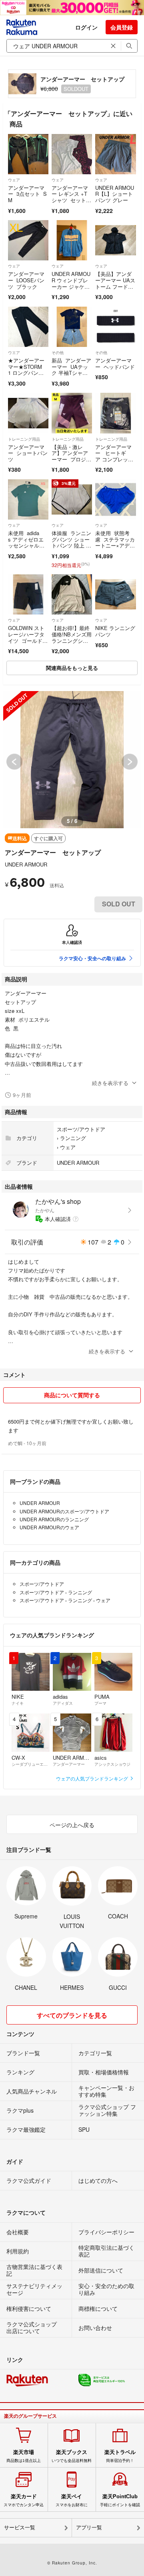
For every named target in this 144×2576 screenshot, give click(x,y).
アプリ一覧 (89, 2528)
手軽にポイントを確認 (120, 2500)
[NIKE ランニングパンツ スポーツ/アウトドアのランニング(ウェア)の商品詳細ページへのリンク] (115, 594)
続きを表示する (110, 1083)
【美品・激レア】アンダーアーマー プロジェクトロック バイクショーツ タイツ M (71, 462)
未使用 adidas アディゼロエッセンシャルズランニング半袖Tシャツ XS (28, 545)
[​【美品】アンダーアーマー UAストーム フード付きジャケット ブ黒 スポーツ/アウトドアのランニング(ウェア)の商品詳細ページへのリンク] (115, 240)
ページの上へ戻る (72, 1825)
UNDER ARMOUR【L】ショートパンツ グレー (115, 194)
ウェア (14, 180)
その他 (58, 353)
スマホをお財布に (72, 2500)
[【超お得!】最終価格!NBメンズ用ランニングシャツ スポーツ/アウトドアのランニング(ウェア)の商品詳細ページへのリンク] (72, 594)
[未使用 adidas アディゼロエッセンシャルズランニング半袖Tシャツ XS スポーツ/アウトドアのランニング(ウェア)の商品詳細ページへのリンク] (28, 499)
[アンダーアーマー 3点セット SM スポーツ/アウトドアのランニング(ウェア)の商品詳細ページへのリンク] (28, 154)
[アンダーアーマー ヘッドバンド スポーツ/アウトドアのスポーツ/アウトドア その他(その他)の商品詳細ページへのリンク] (115, 327)
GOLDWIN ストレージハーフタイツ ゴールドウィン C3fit (28, 637)
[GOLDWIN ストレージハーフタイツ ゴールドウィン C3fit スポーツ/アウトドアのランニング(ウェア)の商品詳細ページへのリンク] (28, 594)
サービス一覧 (20, 2528)
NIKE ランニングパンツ (115, 631)
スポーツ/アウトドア (81, 1129)
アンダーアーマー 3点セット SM (27, 194)
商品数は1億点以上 (24, 2456)
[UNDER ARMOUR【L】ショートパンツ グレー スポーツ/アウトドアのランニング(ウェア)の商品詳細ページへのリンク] (115, 154)
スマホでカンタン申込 (24, 2500)
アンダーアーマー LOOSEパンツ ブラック (26, 280)
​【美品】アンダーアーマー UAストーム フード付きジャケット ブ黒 (115, 286)
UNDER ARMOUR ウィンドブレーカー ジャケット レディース (71, 283)
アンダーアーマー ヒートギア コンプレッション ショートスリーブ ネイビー (115, 462)
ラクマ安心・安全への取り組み (92, 958)
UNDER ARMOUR (26, 864)
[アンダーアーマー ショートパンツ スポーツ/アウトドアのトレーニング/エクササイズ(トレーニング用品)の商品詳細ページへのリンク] (28, 413)
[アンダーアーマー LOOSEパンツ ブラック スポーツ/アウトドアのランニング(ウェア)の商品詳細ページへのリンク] (28, 240)
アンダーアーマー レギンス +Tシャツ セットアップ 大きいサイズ (71, 200)
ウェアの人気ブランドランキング (93, 1778)
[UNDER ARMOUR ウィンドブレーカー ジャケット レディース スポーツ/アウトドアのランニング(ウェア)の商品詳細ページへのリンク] (72, 240)
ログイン (86, 27)
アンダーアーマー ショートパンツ (28, 453)
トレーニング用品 (24, 439)
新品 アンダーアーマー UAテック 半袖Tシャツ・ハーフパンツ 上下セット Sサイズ (71, 376)
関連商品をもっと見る (72, 668)
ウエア (14, 353)
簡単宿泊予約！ (120, 2456)
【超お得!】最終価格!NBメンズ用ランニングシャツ (72, 637)
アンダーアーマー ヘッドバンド (115, 363)
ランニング (73, 1138)
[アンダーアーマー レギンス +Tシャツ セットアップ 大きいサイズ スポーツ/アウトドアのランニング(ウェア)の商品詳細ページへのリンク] (72, 154)
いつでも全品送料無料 (72, 2456)
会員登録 (122, 27)
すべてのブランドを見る (72, 2015)
